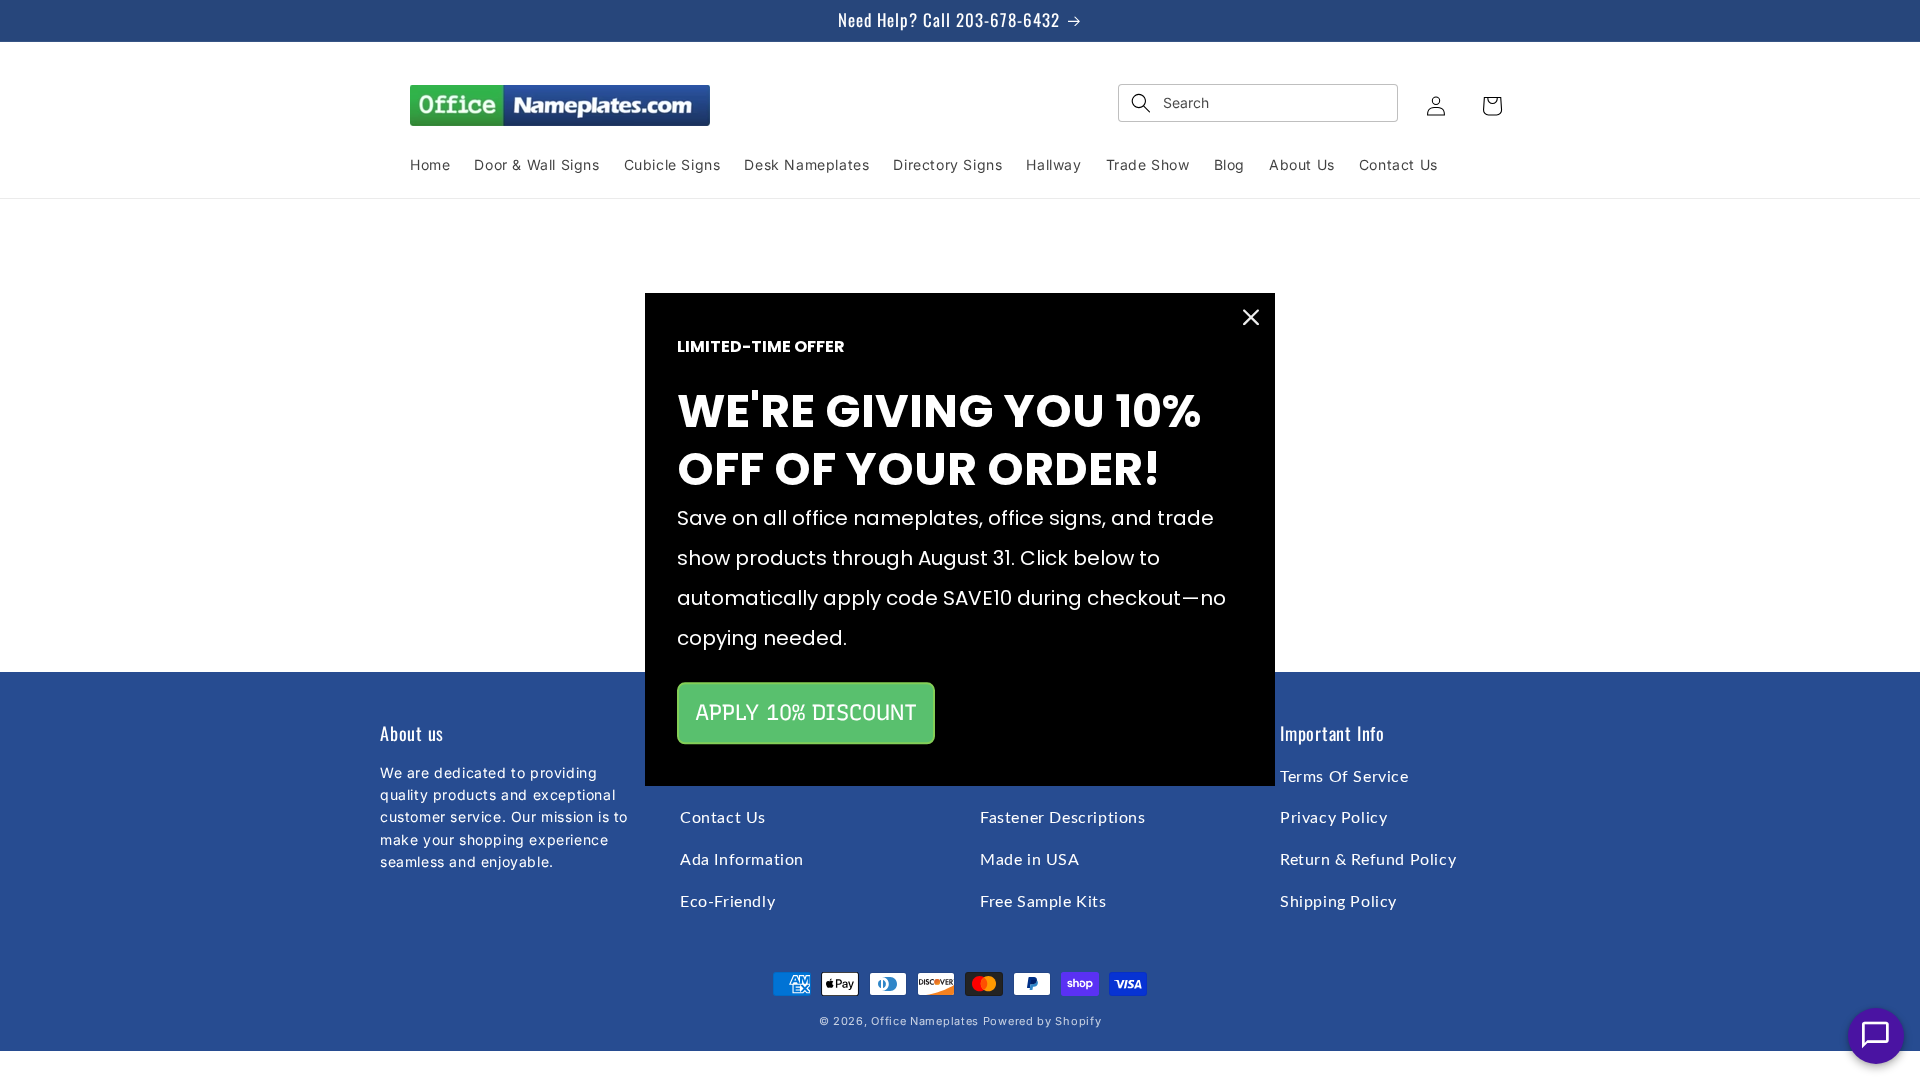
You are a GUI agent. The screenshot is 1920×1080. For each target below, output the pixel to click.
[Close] (1251, 317)
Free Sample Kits (1043, 902)
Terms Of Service (1344, 777)
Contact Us (723, 818)
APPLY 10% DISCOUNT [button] (806, 712)
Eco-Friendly (727, 902)
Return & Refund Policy (1368, 860)
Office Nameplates (925, 1021)
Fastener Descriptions (1063, 818)
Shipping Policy (1338, 902)
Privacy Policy (1333, 818)
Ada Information (742, 860)
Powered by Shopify (1042, 1021)
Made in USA (1030, 860)
